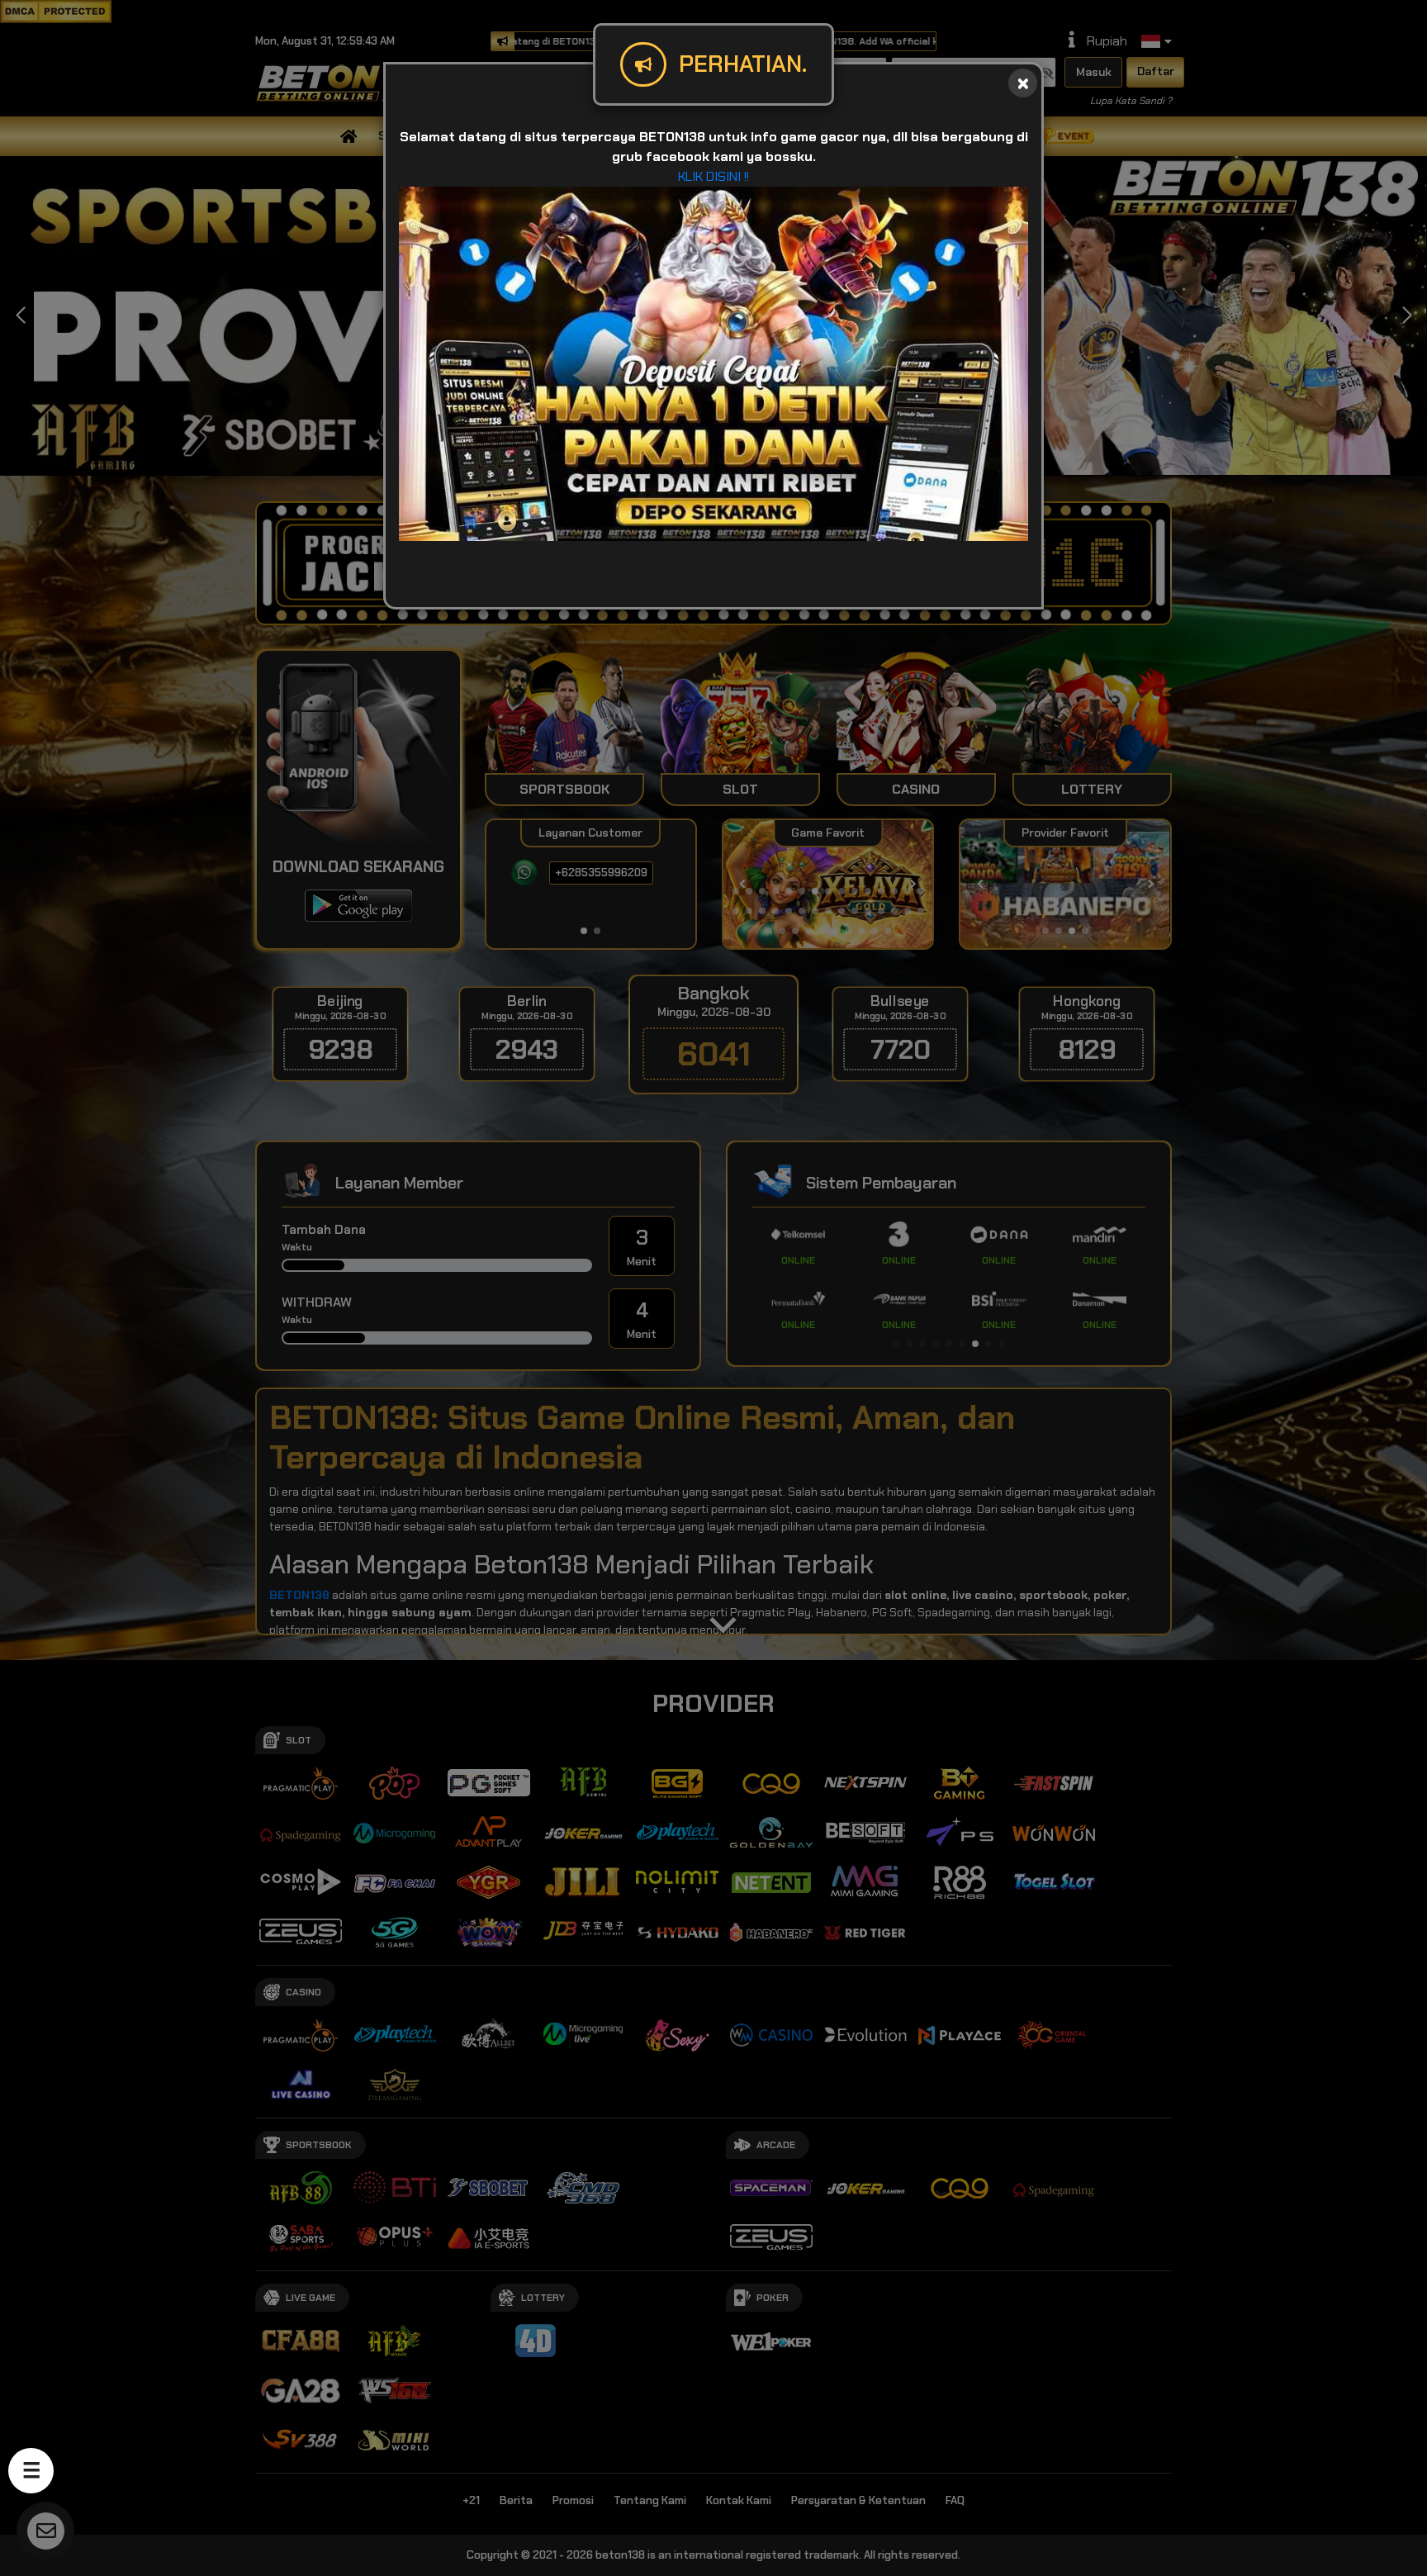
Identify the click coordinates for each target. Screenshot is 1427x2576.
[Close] (1023, 83)
